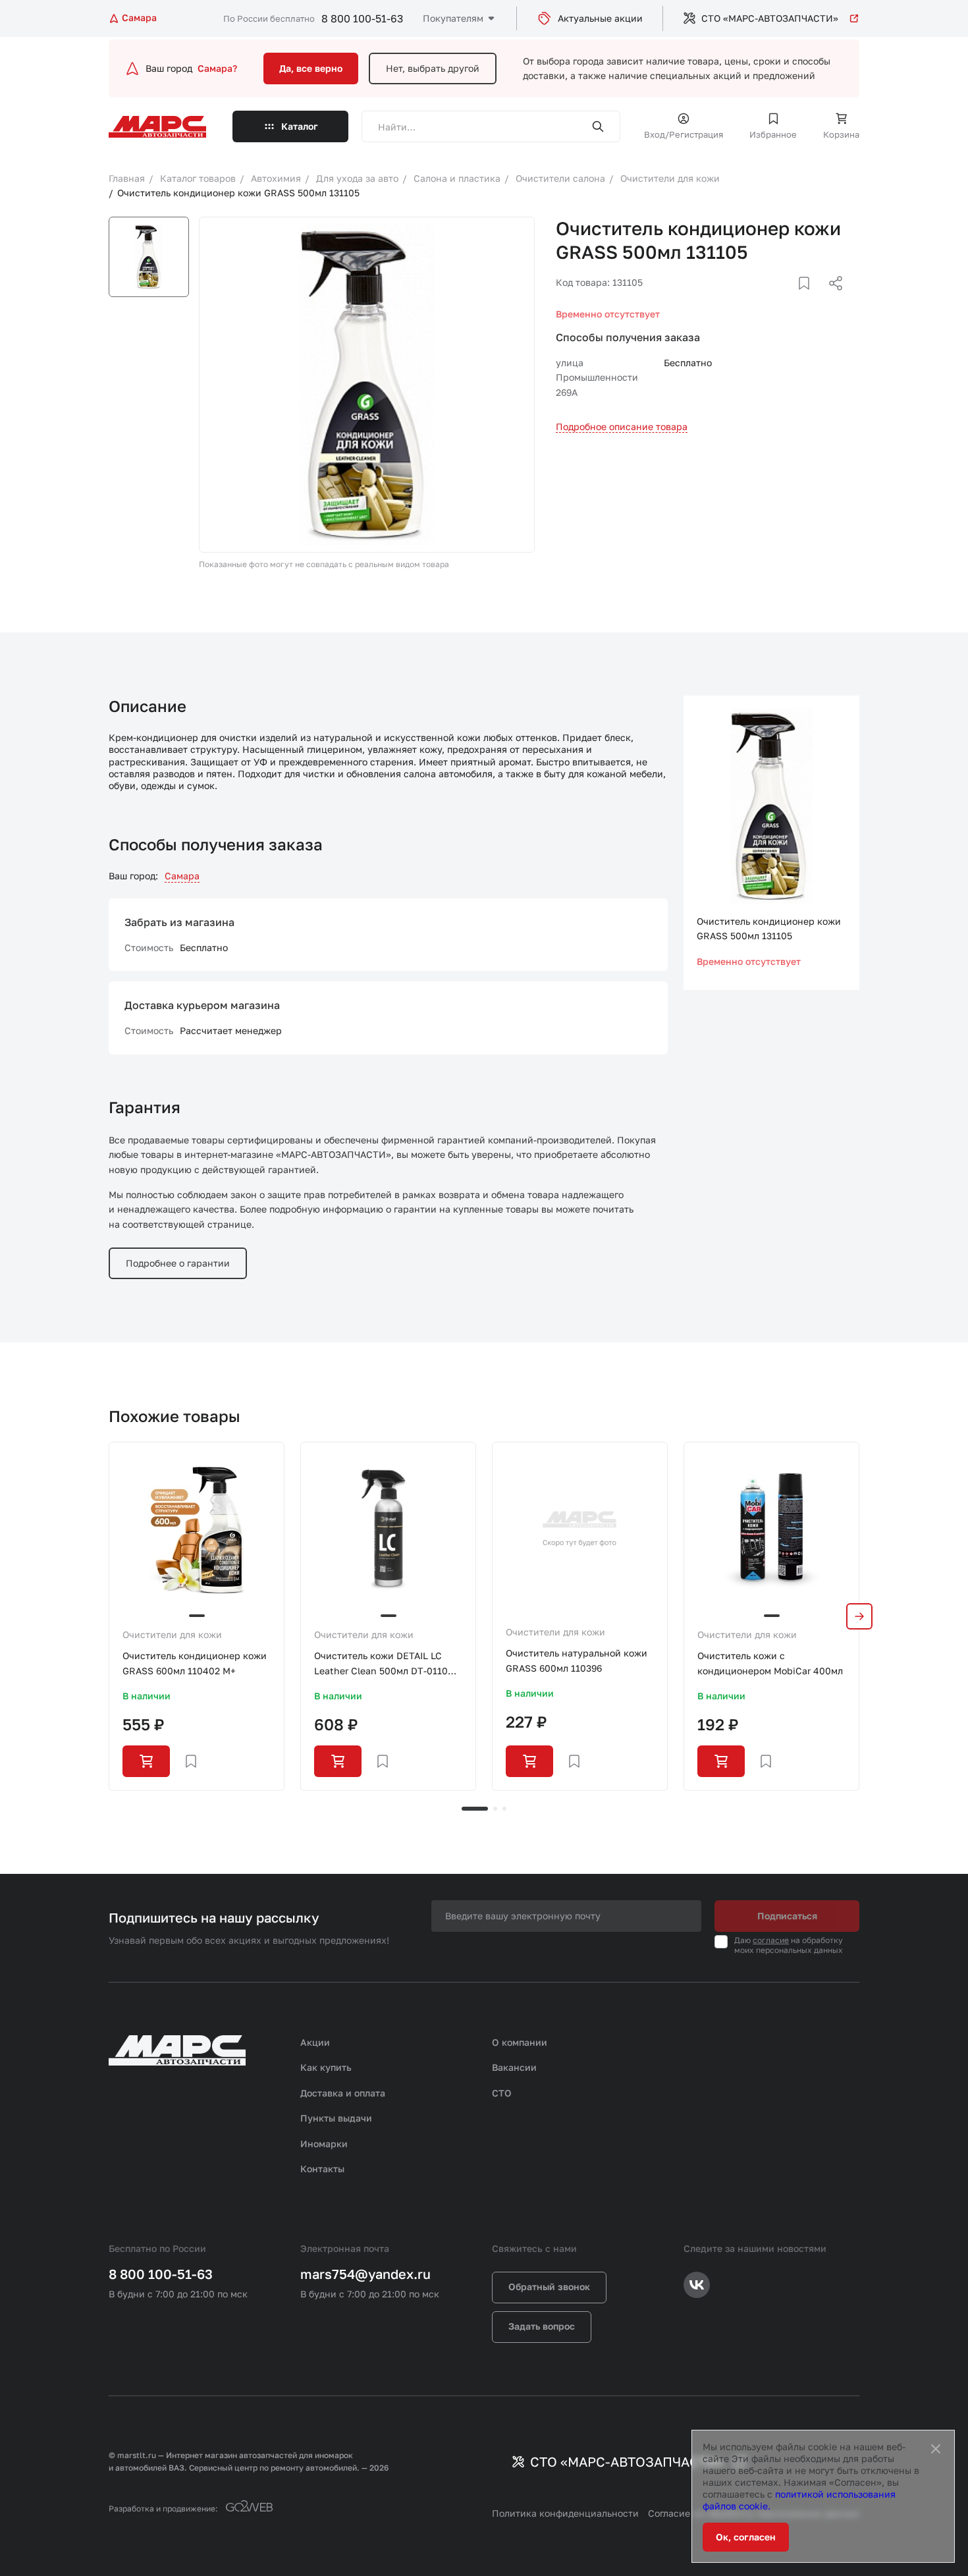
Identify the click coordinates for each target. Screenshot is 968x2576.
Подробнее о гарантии (178, 1263)
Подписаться (787, 1916)
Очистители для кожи (172, 1634)
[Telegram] (768, 299)
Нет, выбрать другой (433, 68)
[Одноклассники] (810, 299)
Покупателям (453, 18)
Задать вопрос (542, 2326)
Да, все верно (311, 68)
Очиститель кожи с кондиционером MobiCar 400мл (770, 1663)
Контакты (322, 2169)
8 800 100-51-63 (362, 18)
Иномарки (324, 2144)
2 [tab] (495, 1809)
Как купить (326, 2067)
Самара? (217, 68)
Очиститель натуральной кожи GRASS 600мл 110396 (577, 1660)
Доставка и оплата (343, 2093)
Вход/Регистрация (684, 134)
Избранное (773, 134)
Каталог (300, 126)
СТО (502, 2093)
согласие (771, 1940)
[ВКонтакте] (789, 299)
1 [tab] (475, 1809)
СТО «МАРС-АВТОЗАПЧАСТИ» (770, 18)
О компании (520, 2042)
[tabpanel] (197, 1616)
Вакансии (514, 2067)
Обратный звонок (549, 2287)
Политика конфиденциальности (565, 2513)
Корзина (841, 134)
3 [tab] (504, 1809)
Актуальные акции (600, 18)
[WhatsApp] (831, 299)
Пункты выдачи (336, 2118)
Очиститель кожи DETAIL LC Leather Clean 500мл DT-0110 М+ (381, 1664)
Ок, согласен (746, 2537)
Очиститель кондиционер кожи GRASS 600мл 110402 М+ (195, 1663)
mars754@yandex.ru (365, 2274)
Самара (182, 876)
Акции (315, 2042)
